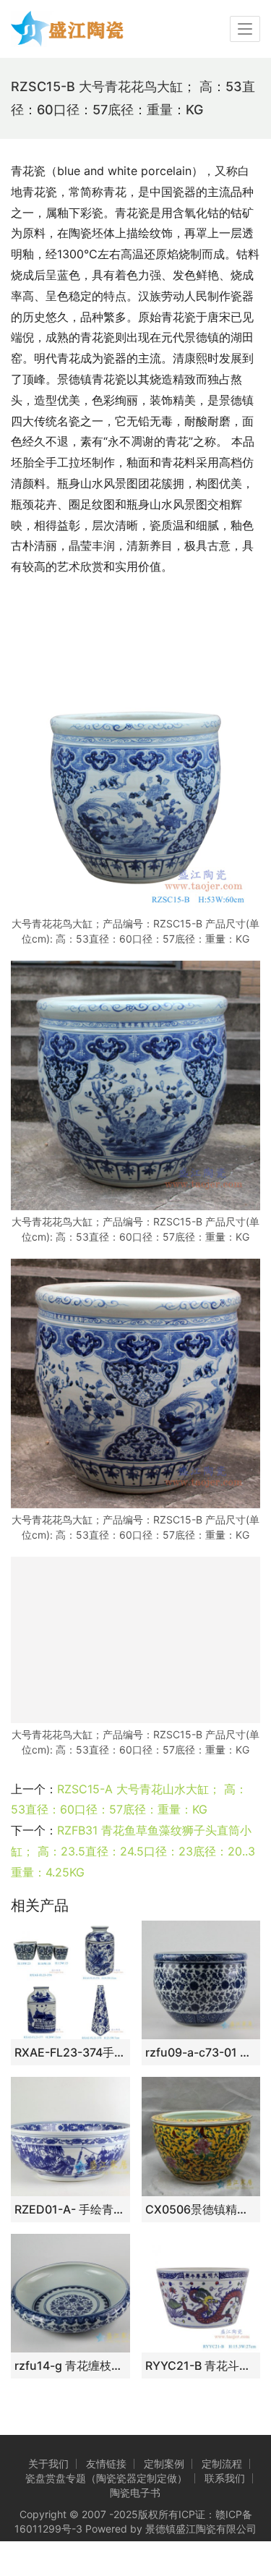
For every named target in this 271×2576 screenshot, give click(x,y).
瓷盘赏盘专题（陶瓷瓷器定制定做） (106, 2478)
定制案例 (164, 2464)
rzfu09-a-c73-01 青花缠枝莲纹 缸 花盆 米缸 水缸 (201, 2052)
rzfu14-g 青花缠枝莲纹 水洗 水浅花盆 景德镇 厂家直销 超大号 (70, 2365)
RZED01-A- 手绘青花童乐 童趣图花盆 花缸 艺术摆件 (70, 2209)
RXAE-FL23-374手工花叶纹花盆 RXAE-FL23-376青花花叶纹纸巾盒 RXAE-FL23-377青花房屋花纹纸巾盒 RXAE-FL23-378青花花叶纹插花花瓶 (70, 2052)
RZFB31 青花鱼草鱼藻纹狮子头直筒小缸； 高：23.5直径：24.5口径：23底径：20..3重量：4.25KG (133, 1851)
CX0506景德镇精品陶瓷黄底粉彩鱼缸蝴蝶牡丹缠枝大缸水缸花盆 (201, 2209)
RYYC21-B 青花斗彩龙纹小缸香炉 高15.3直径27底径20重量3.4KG (201, 2365)
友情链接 (106, 2464)
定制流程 (222, 2464)
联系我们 (225, 2478)
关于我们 (48, 2464)
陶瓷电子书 (135, 2492)
